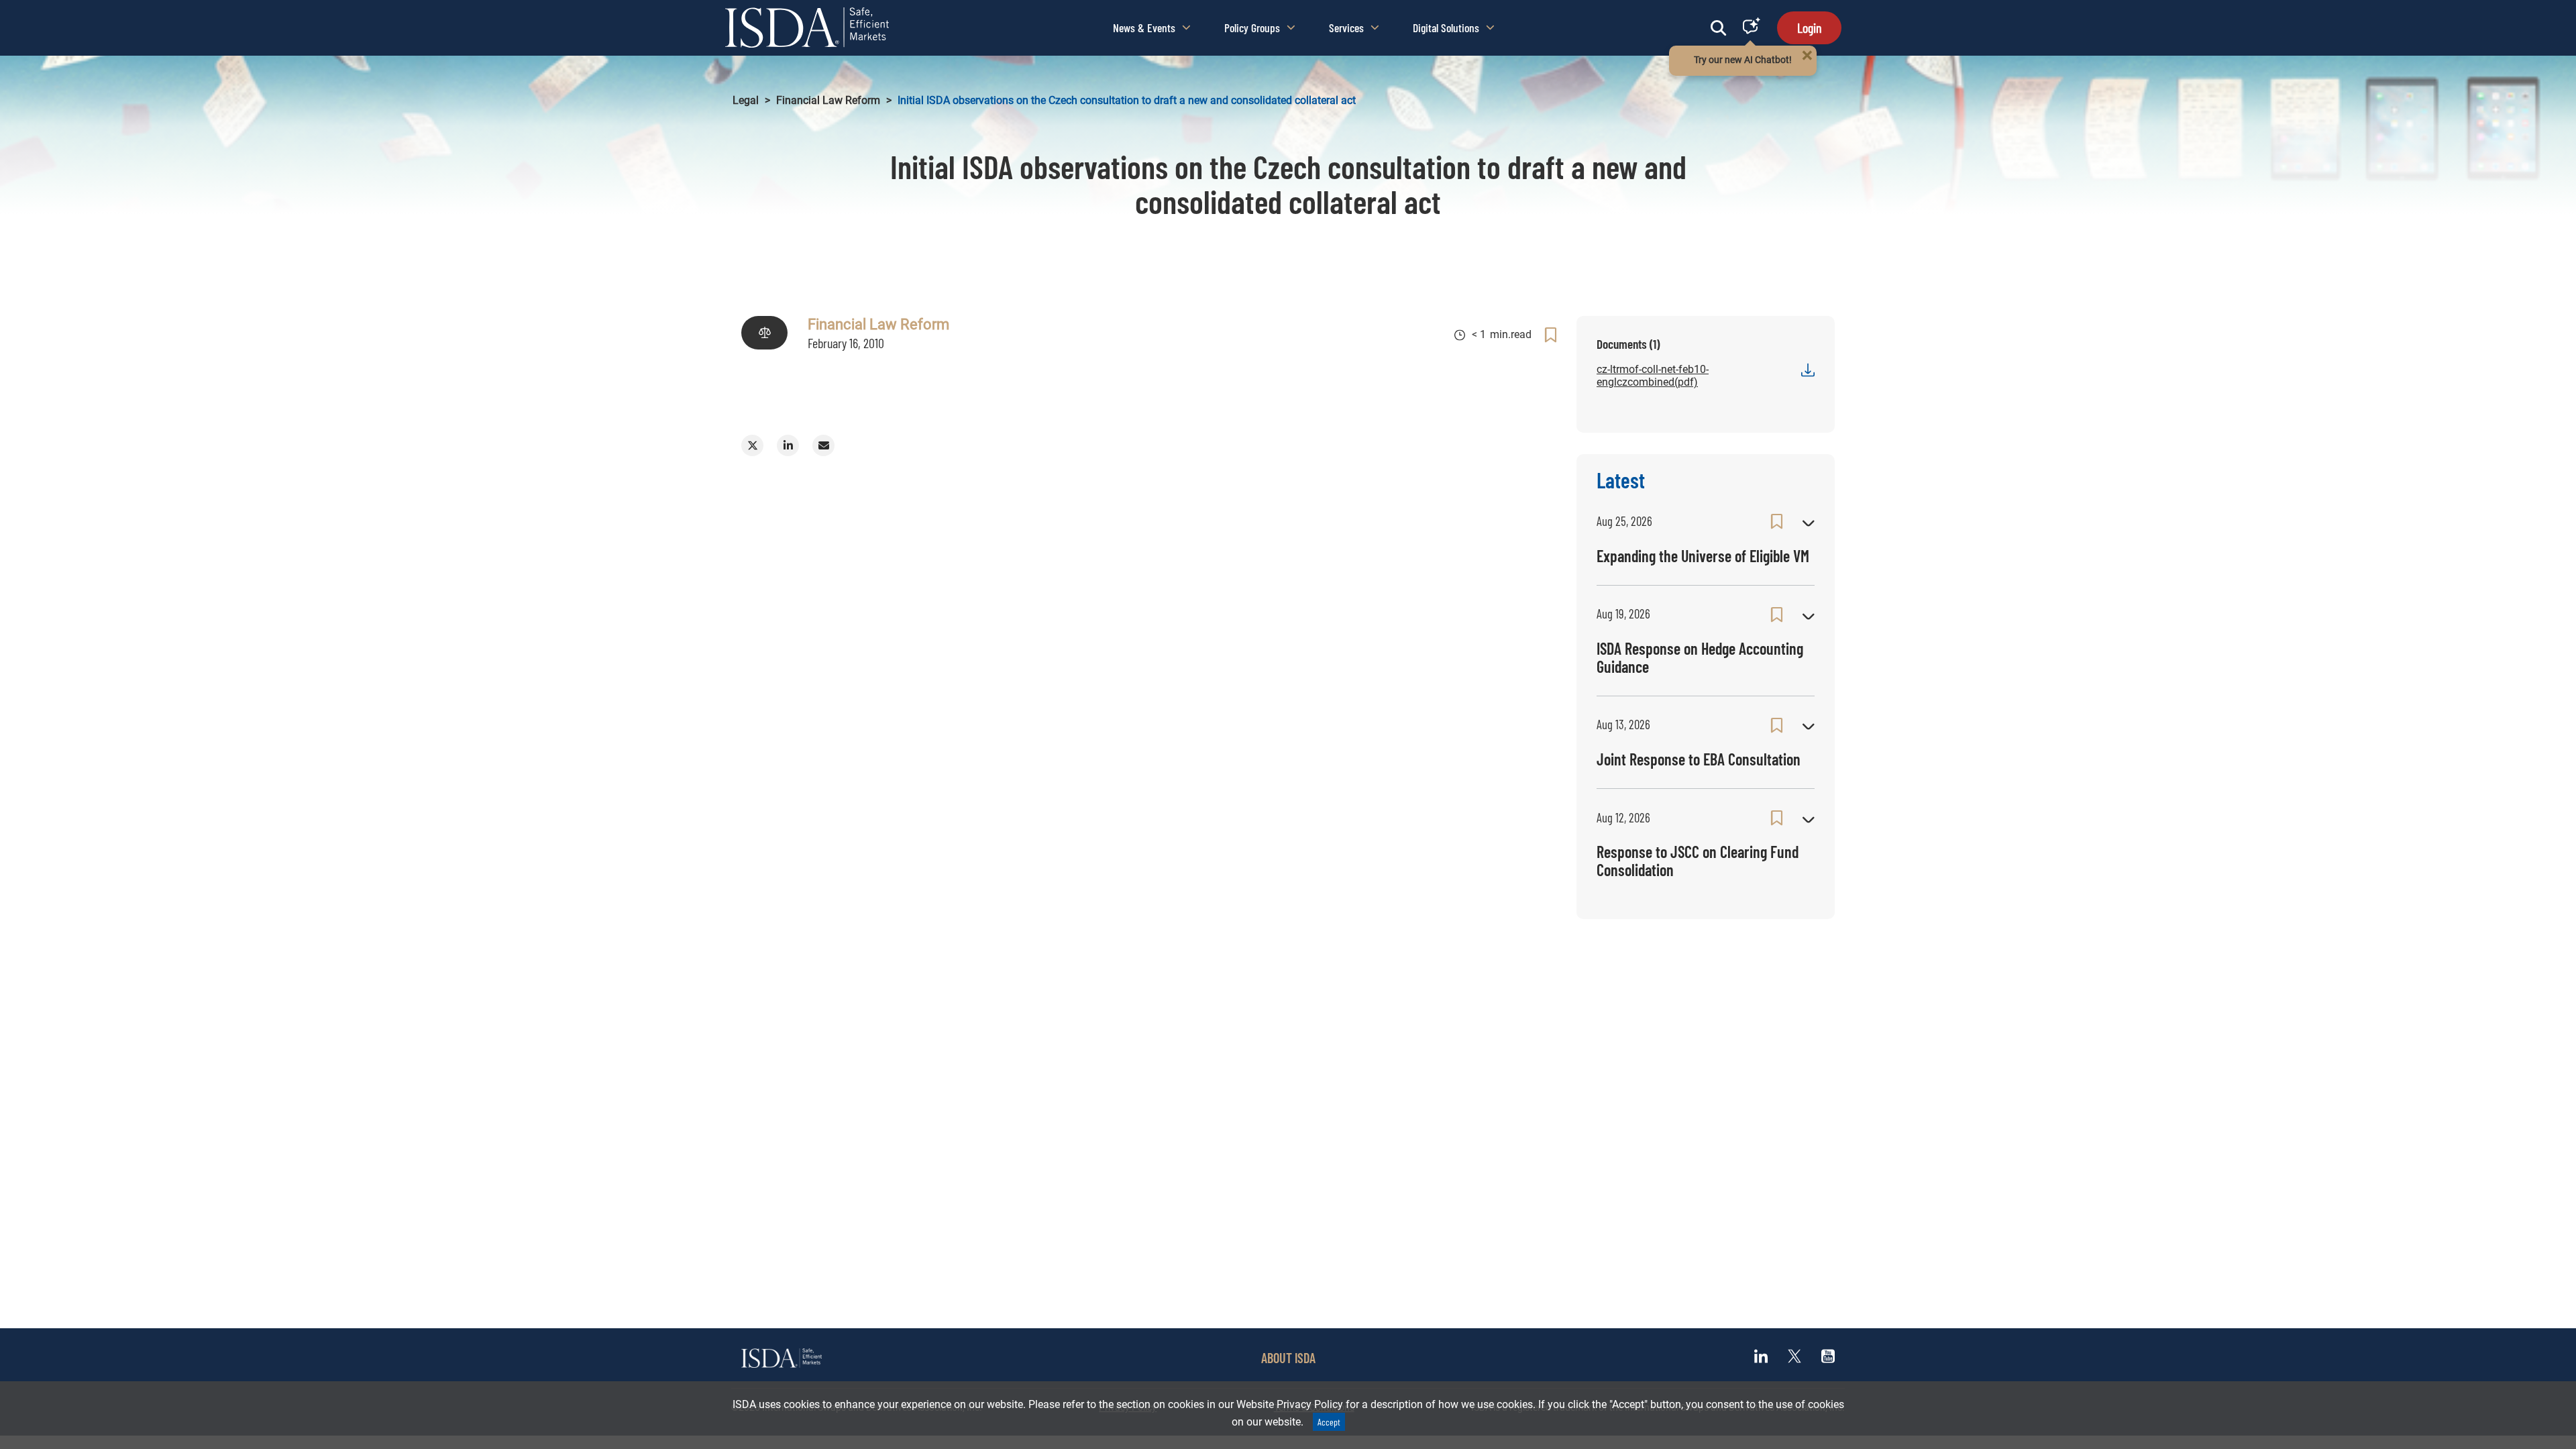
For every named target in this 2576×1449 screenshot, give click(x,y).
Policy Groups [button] (1252, 28)
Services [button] (1346, 28)
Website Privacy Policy (1290, 1404)
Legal (746, 100)
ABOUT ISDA (1288, 1358)
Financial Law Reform (828, 100)
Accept (1329, 1422)
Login (1809, 28)
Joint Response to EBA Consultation (1699, 759)
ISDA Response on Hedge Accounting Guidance (1700, 657)
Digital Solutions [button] (1446, 28)
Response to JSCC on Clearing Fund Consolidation (1698, 860)
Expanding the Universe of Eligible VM (1703, 556)
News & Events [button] (1144, 28)
